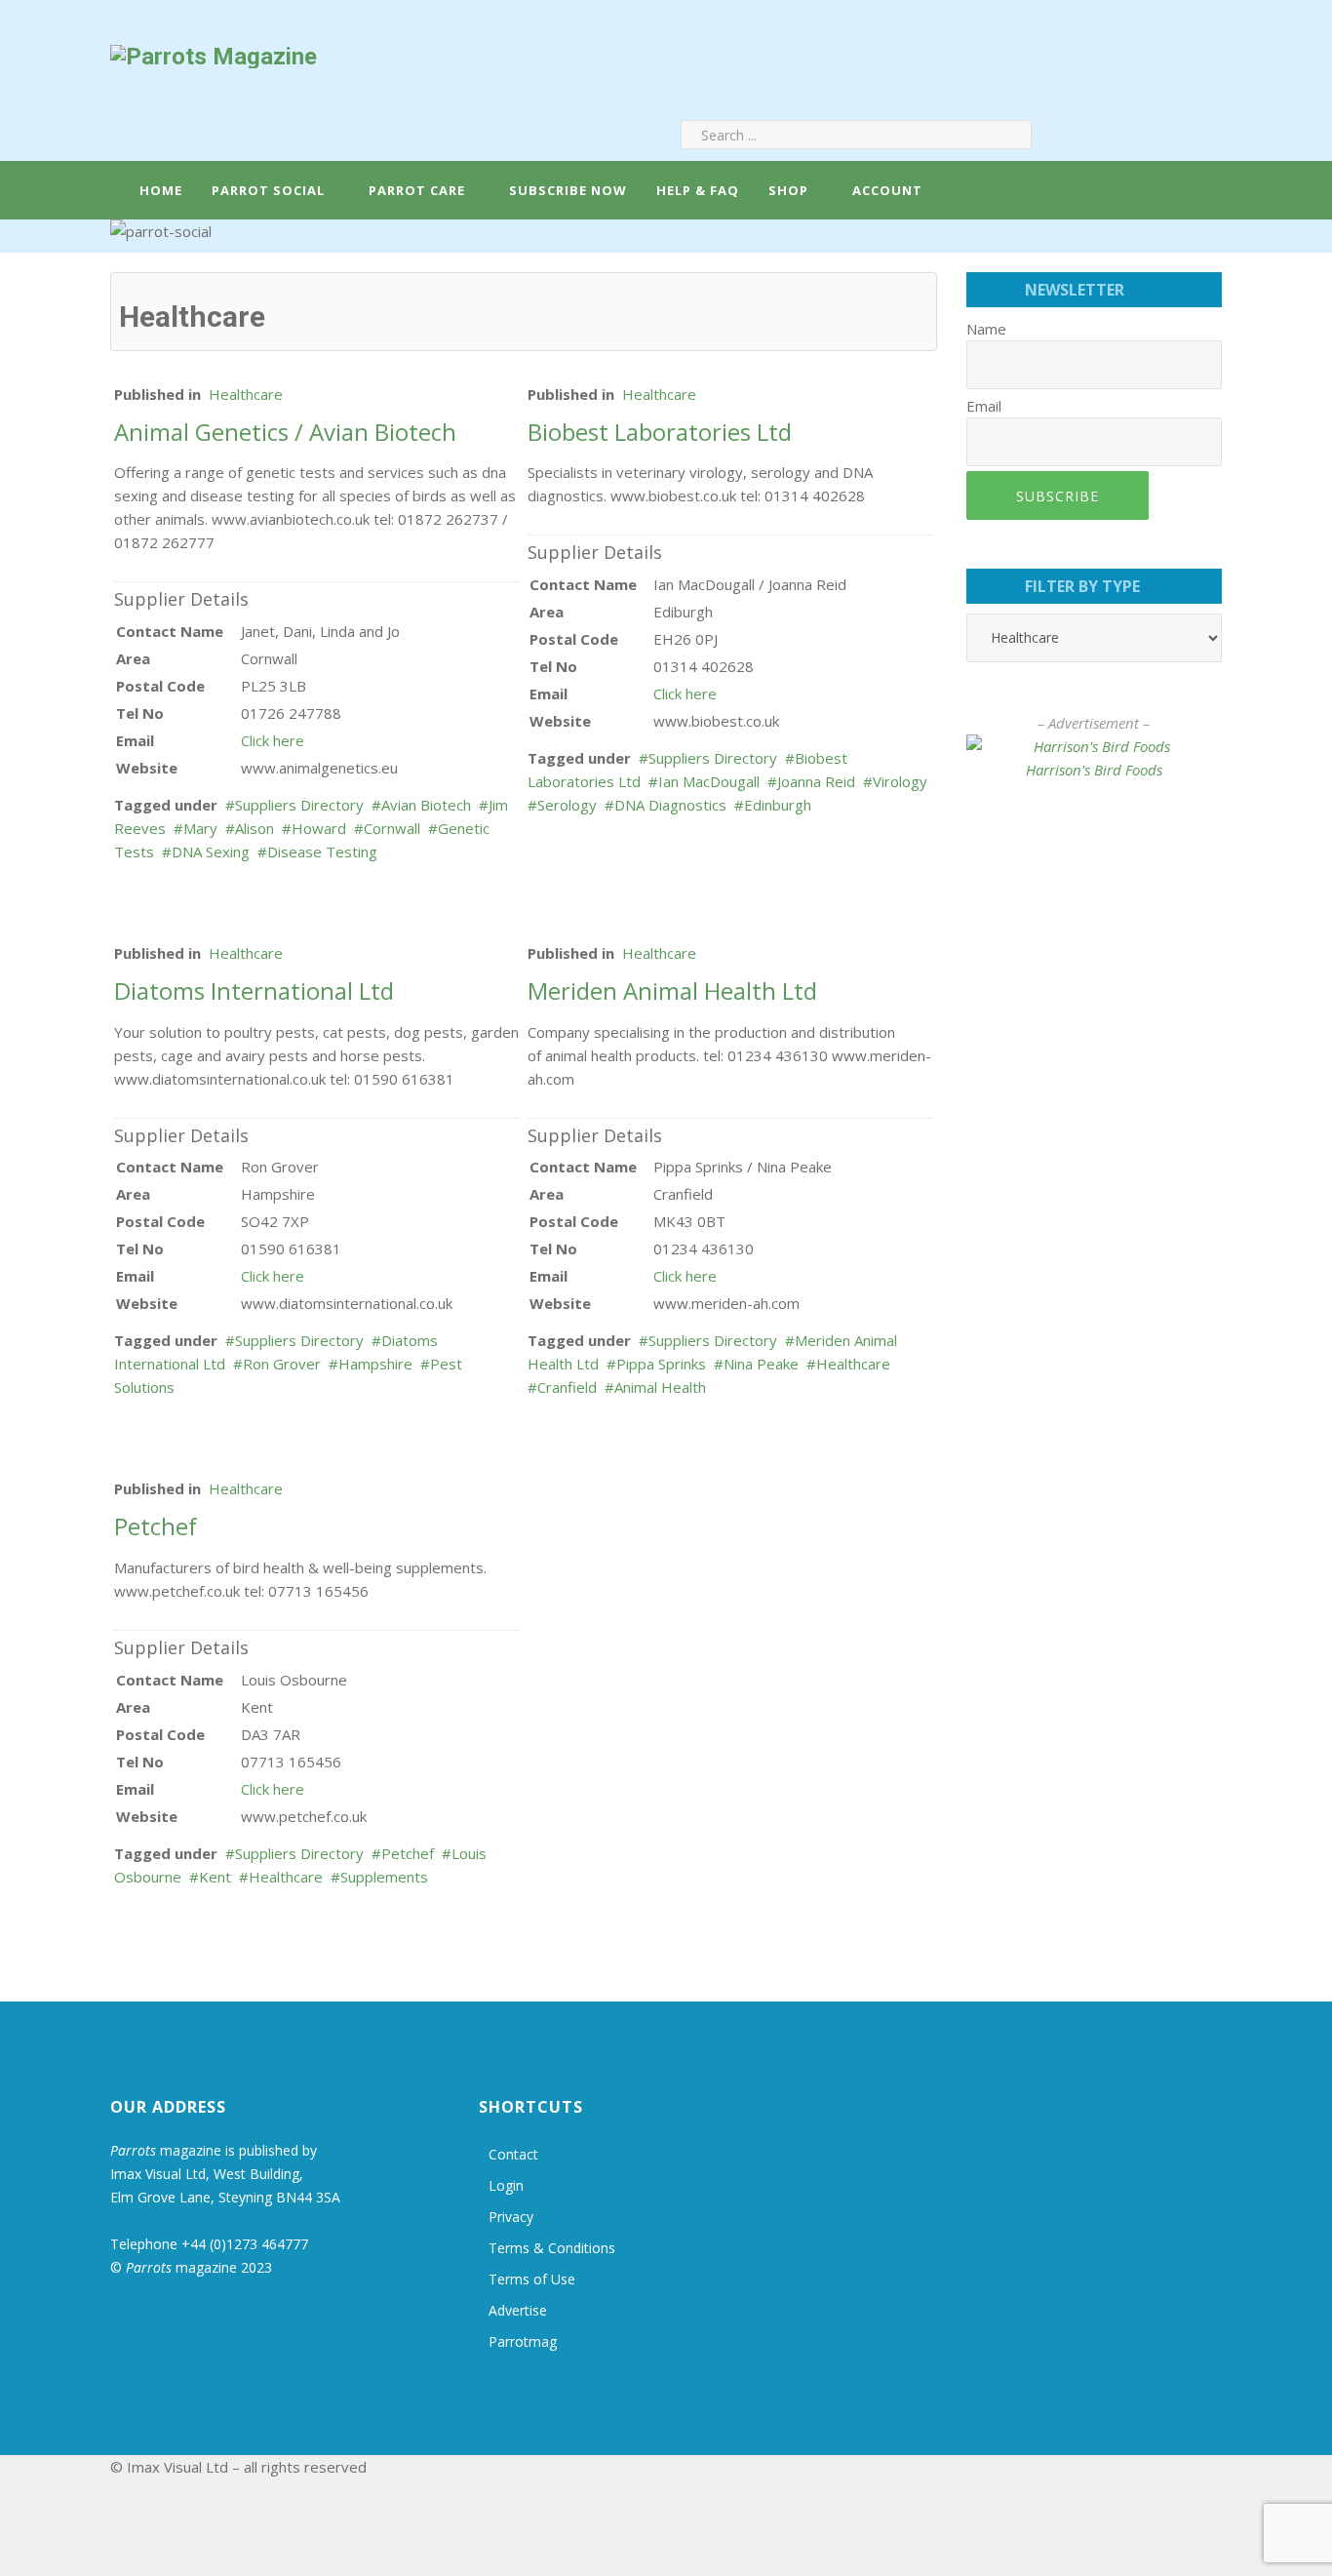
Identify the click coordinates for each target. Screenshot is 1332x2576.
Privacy (511, 2217)
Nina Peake (761, 1364)
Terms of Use (532, 2279)
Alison (255, 828)
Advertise (518, 2310)
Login (506, 2185)
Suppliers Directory (299, 805)
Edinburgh (778, 805)
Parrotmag (523, 2341)
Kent (215, 1877)
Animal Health (660, 1387)
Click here (273, 740)
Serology (567, 805)
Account (885, 190)
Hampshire (375, 1364)
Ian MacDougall (709, 781)
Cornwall (392, 828)
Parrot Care (417, 190)
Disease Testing (322, 852)
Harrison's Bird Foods (1094, 770)
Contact (513, 2154)
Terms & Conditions (552, 2248)
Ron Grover (282, 1364)
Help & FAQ (698, 190)
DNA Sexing (211, 852)
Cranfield (567, 1387)
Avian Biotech (426, 805)
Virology (900, 781)
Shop (788, 190)
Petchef (408, 1853)
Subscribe (1058, 496)
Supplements (384, 1877)
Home (159, 190)
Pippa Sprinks (661, 1364)
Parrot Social (268, 190)
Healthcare (246, 394)
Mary (200, 828)
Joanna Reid (816, 781)
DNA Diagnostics (670, 805)
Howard (319, 828)
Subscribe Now (568, 190)
